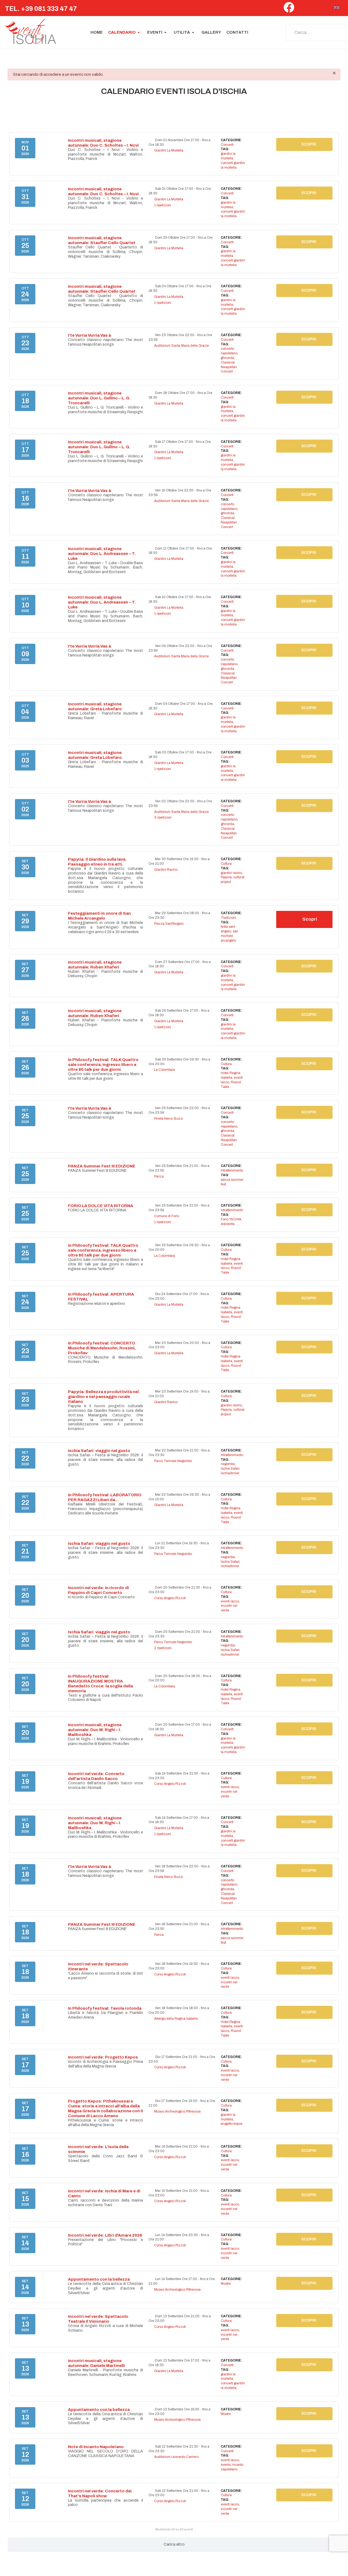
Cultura (226, 864)
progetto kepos (232, 2124)
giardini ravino (231, 873)
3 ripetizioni (163, 817)
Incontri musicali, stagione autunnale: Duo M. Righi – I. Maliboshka (95, 1730)
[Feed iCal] (337, 106)
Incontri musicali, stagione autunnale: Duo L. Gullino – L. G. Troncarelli (99, 398)
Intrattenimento (232, 1170)
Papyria (226, 877)
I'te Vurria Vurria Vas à (89, 335)
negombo (228, 1464)
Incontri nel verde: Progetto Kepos (103, 2057)
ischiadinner (230, 1473)
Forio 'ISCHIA (231, 1219)
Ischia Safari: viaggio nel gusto (99, 1451)
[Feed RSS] (333, 106)
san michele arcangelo (229, 936)
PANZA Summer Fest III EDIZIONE (102, 1166)
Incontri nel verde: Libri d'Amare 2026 (105, 2235)
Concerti (227, 145)
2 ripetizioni (163, 1648)
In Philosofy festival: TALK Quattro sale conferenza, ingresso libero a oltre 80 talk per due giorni (103, 1065)
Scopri (309, 144)
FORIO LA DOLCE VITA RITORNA (101, 1206)
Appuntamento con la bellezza (99, 2279)
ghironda (227, 358)
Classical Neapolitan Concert (229, 367)
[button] (125, 33)
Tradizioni (228, 918)
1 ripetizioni (163, 205)
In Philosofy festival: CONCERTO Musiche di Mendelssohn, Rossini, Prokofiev (102, 1348)
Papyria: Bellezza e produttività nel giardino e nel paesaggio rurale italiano (103, 1397)
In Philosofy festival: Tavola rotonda (105, 2008)
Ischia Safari (230, 1469)
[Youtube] (325, 9)
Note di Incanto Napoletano (96, 2447)
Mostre (226, 2284)
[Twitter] (302, 9)
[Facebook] (289, 10)
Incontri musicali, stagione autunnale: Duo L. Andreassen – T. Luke (102, 554)
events (226, 2465)
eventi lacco (230, 1601)
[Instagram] (314, 9)
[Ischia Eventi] (31, 33)
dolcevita (228, 1224)
